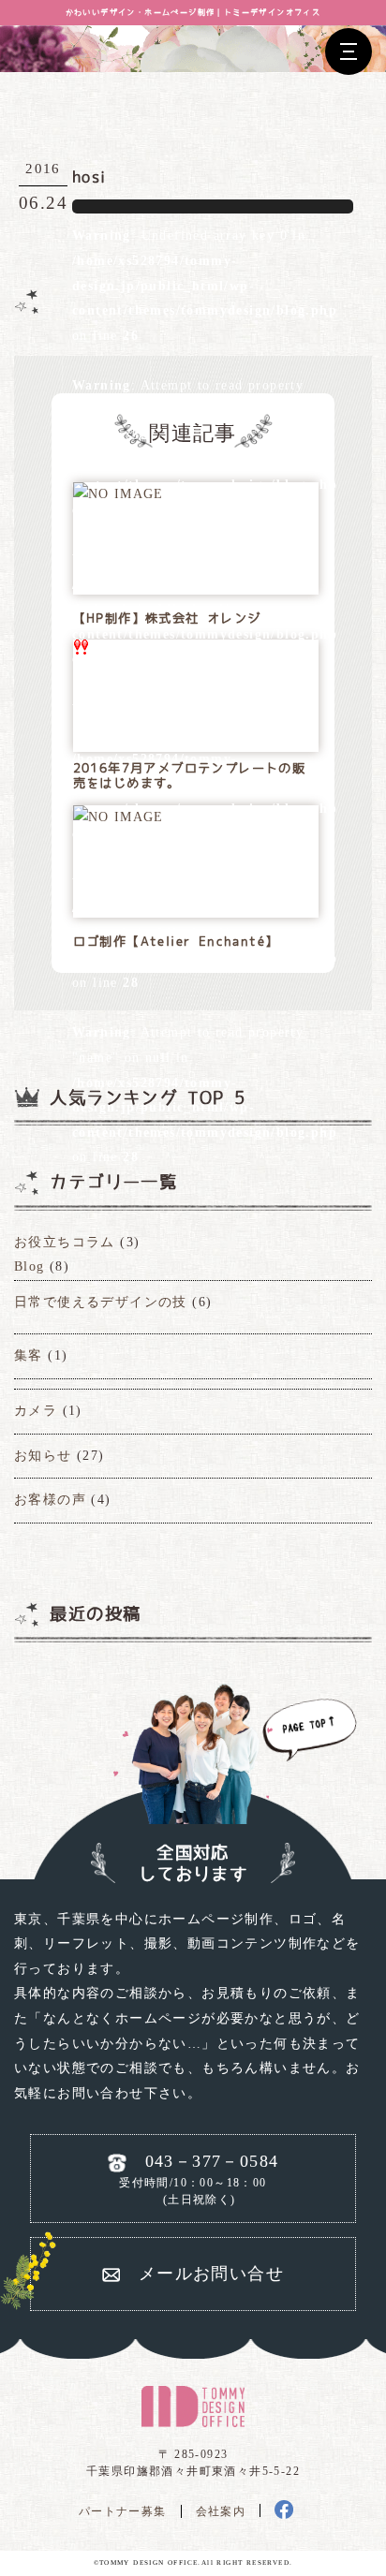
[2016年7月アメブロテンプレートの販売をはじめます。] (81, 652)
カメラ (36, 1411)
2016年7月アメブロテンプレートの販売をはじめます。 (190, 776)
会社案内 (221, 2511)
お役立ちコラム (65, 1242)
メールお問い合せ (211, 2274)
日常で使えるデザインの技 (101, 1302)
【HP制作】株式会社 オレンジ (167, 618)
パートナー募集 (123, 2511)
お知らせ (43, 1456)
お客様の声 (50, 1500)
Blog (30, 1266)
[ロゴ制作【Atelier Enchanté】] (119, 818)
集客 (29, 1355)
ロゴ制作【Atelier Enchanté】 (176, 942)
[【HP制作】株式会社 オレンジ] (119, 495)
